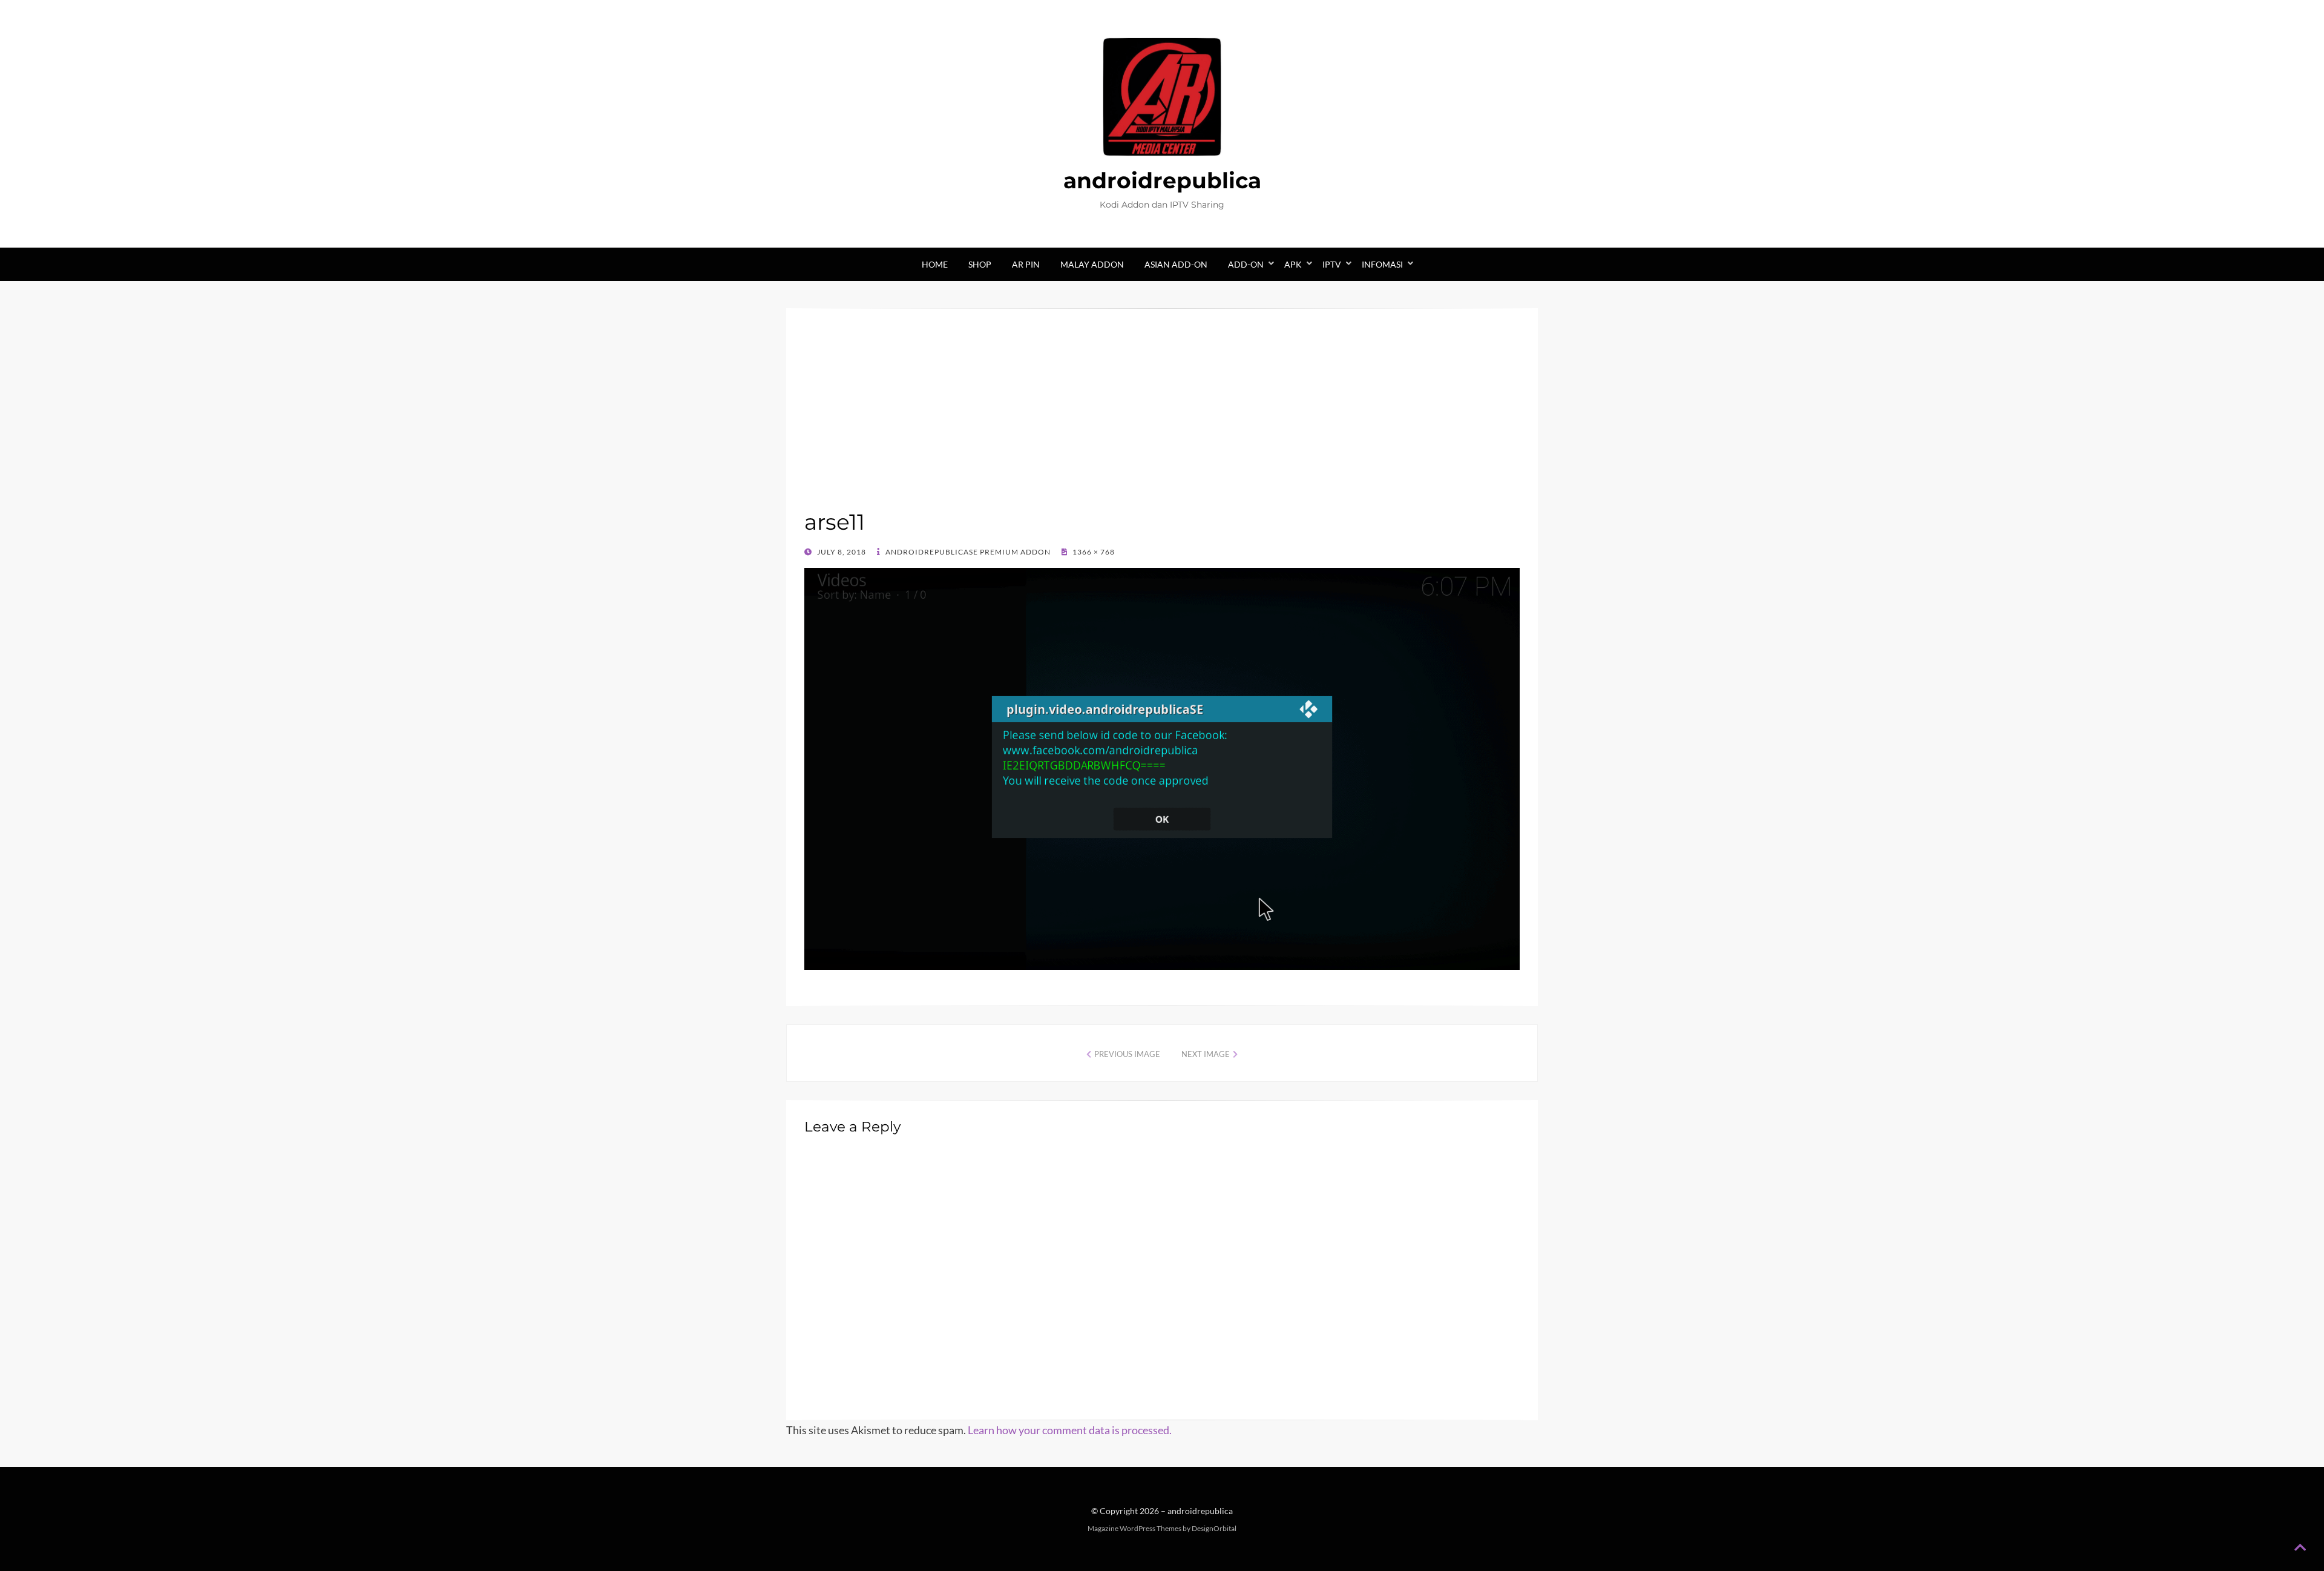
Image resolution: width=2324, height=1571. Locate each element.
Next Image (1206, 1054)
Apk (1293, 264)
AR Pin (1026, 264)
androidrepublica (1162, 180)
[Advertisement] (1162, 417)
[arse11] (1162, 768)
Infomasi (1382, 264)
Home (935, 264)
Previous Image (1127, 1054)
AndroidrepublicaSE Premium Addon (967, 552)
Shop (980, 264)
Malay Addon (1092, 264)
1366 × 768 (1093, 552)
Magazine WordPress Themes (1134, 1528)
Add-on (1246, 264)
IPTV (1332, 264)
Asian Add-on (1176, 264)
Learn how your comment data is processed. (1070, 1430)
